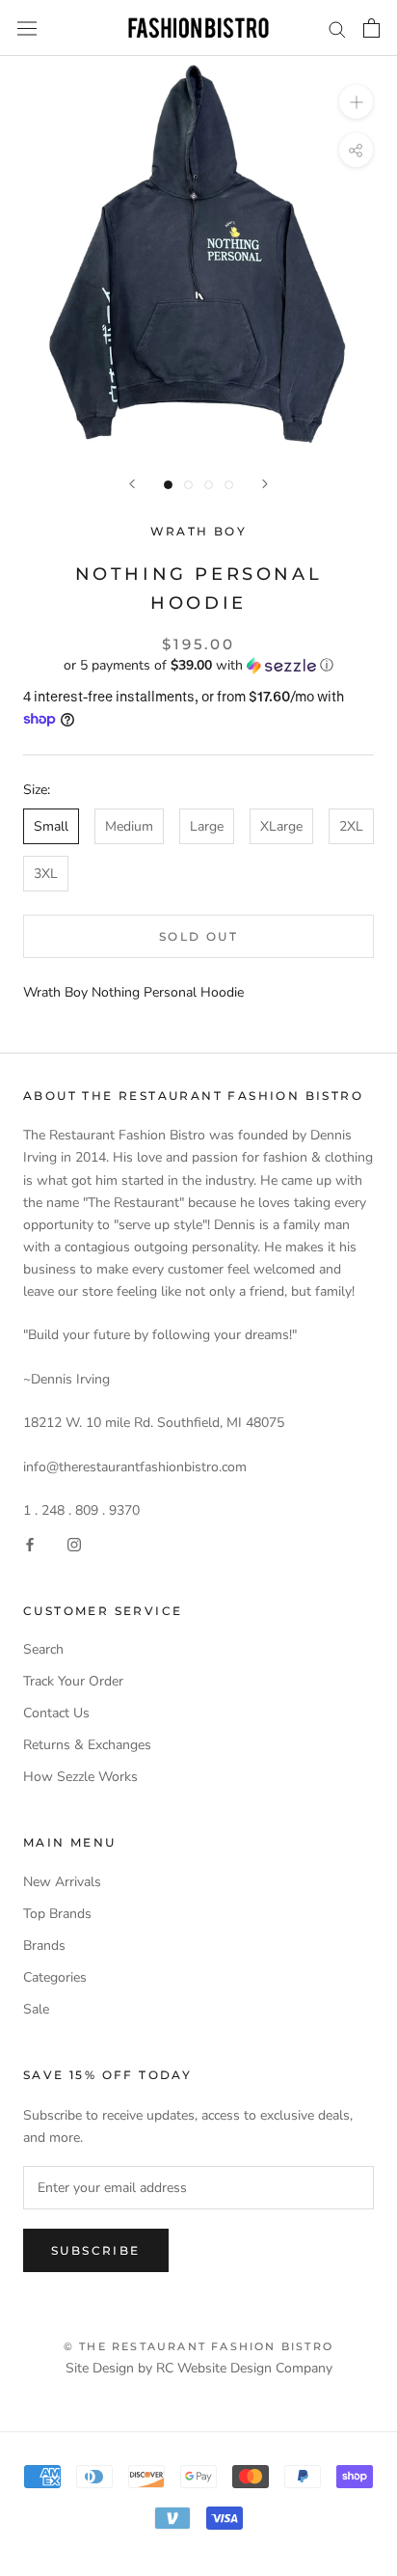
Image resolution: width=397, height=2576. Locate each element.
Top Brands (57, 1914)
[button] (198, 665)
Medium (129, 826)
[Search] (337, 28)
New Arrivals (62, 1882)
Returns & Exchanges (87, 1745)
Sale (36, 2009)
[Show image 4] (229, 485)
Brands (44, 1946)
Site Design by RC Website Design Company (199, 2368)
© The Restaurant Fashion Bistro (198, 2346)
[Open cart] (371, 28)
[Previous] (132, 484)
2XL (351, 826)
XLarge (281, 826)
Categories (55, 1977)
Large (207, 826)
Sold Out (198, 936)
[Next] (265, 484)
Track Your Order (73, 1681)
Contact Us (56, 1713)
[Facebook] (30, 1543)
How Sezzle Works (80, 1777)
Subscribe (96, 2250)
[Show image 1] (168, 485)
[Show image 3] (209, 485)
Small (51, 826)
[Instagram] (74, 1543)
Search (43, 1649)
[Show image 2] (188, 485)
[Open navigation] (27, 28)
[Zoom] (356, 102)
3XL (46, 874)
